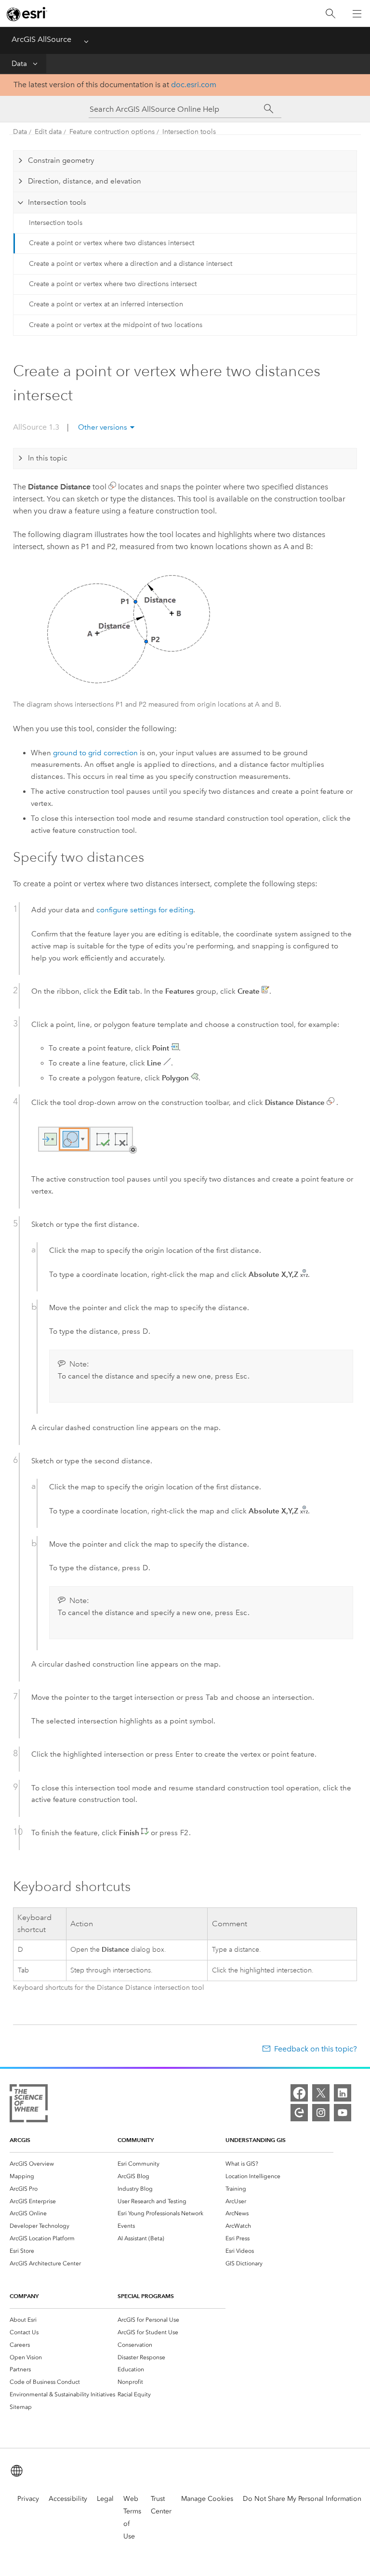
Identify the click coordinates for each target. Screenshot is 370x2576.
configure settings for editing (145, 910)
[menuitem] (64, 2164)
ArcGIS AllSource (41, 39)
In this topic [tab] (48, 458)
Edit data (48, 132)
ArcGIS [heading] (20, 2140)
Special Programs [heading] (146, 2296)
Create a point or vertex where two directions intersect (113, 284)
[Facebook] (299, 2093)
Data (19, 64)
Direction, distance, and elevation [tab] (85, 181)
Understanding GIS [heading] (256, 2140)
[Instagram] (321, 2113)
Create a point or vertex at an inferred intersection (106, 304)
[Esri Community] (299, 2113)
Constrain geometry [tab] (61, 160)
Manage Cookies (207, 2499)
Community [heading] (136, 2140)
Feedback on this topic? (316, 2049)
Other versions (103, 427)
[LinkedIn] (343, 2093)
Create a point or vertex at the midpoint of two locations (116, 325)
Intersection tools (189, 132)
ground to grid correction (95, 753)
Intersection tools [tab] (57, 202)
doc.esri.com (194, 85)
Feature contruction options (112, 132)
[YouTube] (343, 2113)
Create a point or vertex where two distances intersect (112, 243)
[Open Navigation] (357, 13)
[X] (321, 2093)
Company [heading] (24, 2296)
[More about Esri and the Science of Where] (29, 2105)
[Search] (330, 14)
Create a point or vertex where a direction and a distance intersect (131, 264)
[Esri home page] (27, 14)
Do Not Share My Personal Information (302, 2499)
